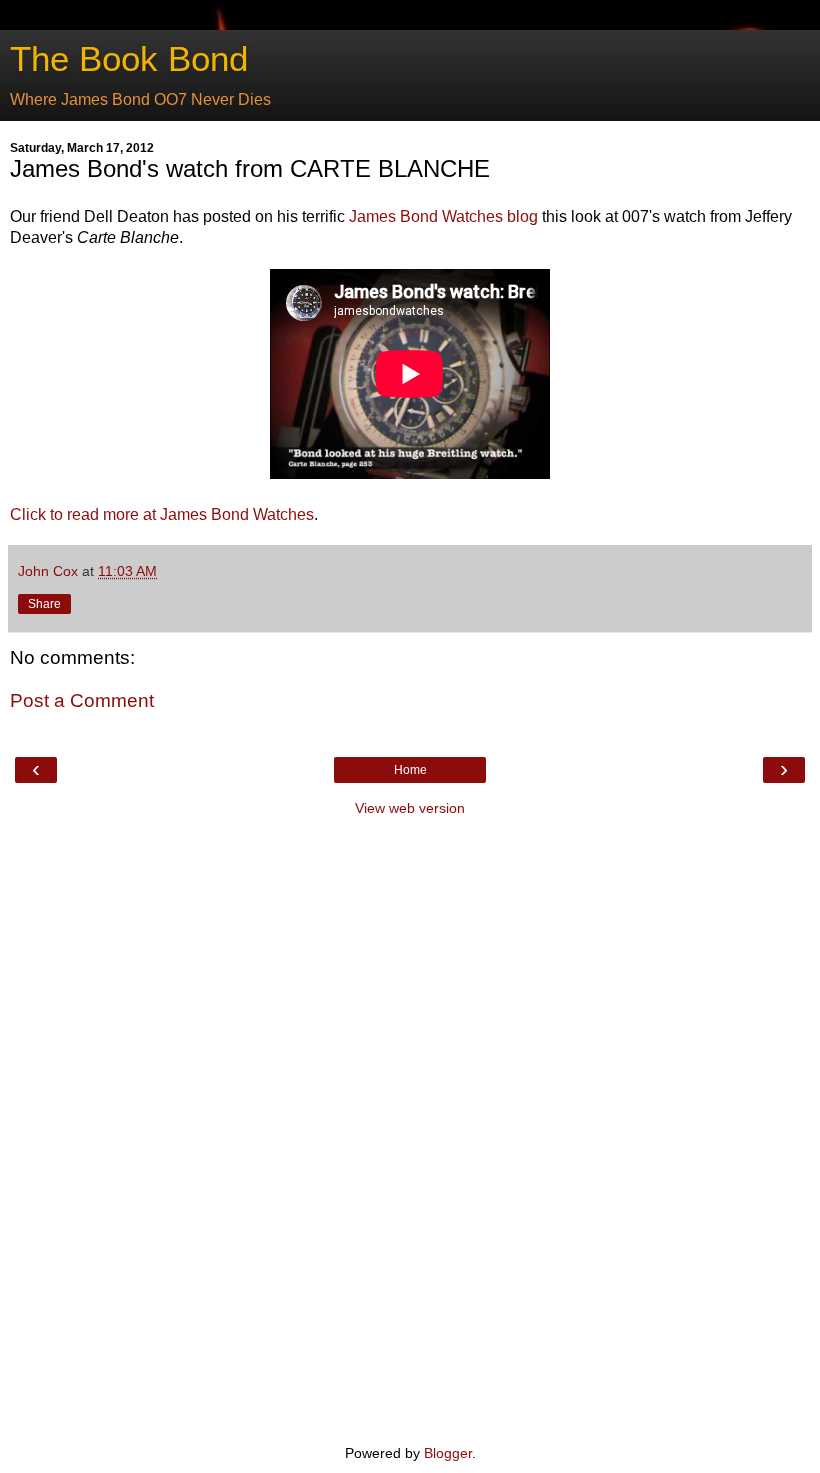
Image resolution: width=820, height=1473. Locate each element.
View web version (410, 808)
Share (44, 604)
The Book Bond (129, 59)
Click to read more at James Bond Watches (162, 514)
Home (410, 770)
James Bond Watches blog (443, 216)
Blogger (448, 1453)
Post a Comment (82, 700)
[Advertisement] (410, 1128)
